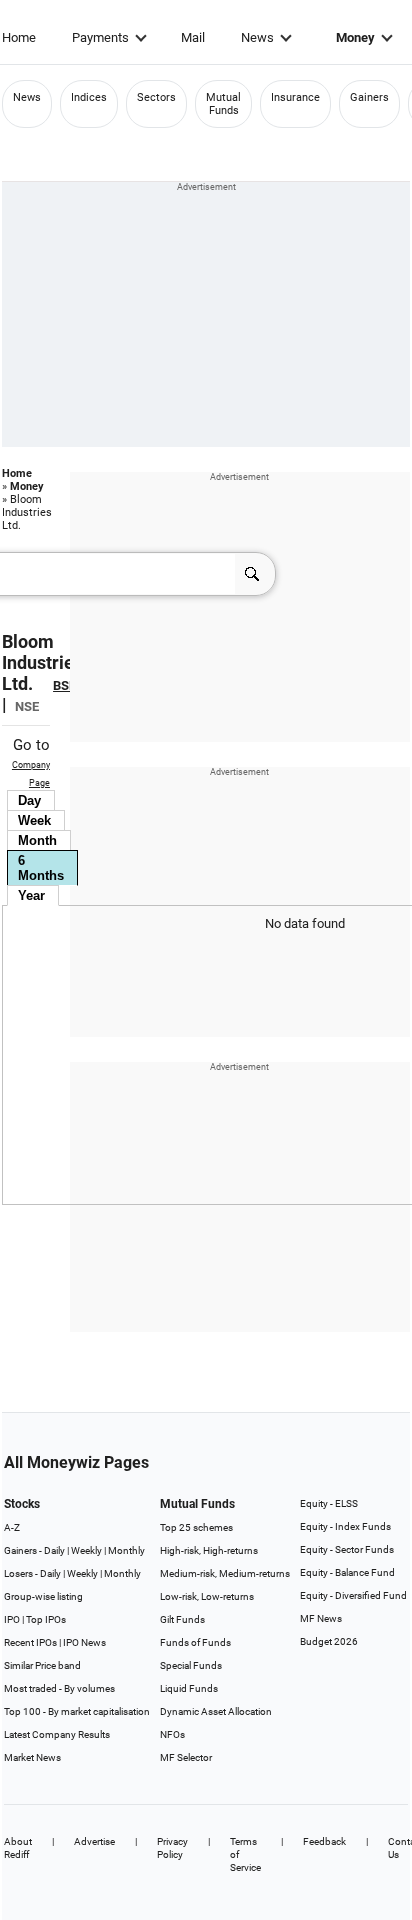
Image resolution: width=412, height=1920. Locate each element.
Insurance (295, 97)
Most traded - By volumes (59, 1688)
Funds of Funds (195, 1642)
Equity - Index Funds (345, 1526)
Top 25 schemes (196, 1527)
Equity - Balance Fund (347, 1572)
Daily (54, 1550)
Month (37, 840)
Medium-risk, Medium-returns (225, 1573)
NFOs (172, 1734)
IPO (12, 1619)
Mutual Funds (223, 104)
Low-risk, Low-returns (207, 1596)
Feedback (324, 1841)
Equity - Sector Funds (347, 1549)
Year (31, 895)
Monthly (126, 1550)
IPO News (84, 1642)
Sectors (156, 97)
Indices (89, 97)
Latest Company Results (57, 1734)
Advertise (94, 1841)
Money (355, 37)
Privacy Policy (172, 1848)
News (257, 37)
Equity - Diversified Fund (353, 1595)
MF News (321, 1618)
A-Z (12, 1527)
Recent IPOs (30, 1642)
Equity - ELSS (329, 1503)
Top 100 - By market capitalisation (77, 1711)
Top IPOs (46, 1619)
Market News (32, 1757)
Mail (193, 37)
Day (29, 800)
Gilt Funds (182, 1619)
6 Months (41, 868)
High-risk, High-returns (209, 1550)
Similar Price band (42, 1665)
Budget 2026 (329, 1641)
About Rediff (18, 1848)
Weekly (86, 1550)
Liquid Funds (189, 1688)
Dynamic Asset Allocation (216, 1711)
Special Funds (191, 1665)
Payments (100, 37)
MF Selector (186, 1757)
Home (19, 37)
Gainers (369, 97)
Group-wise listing (43, 1596)
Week (34, 820)
